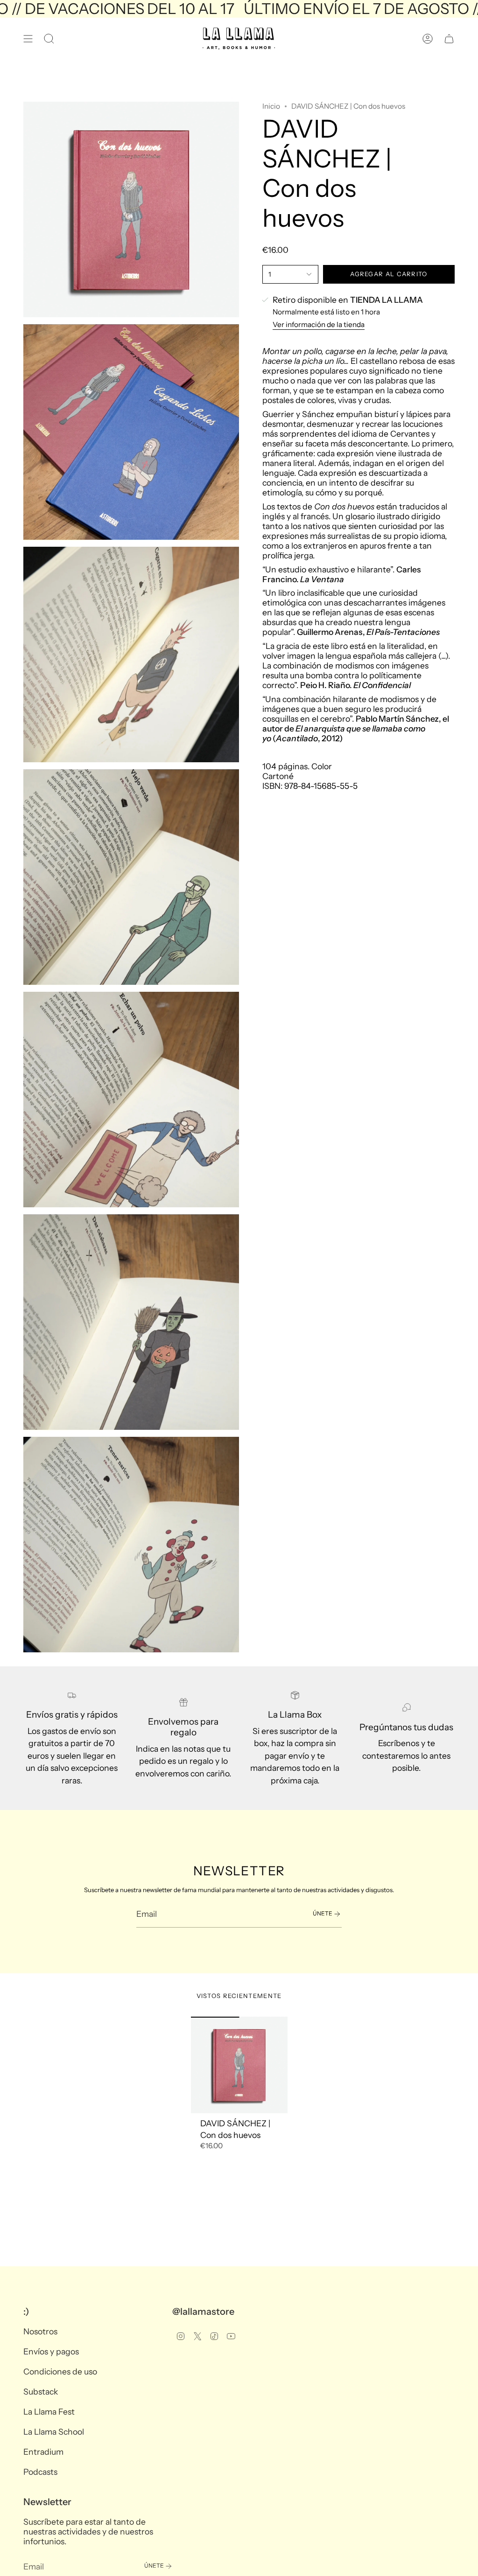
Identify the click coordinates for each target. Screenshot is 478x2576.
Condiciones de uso (60, 2371)
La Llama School (54, 2432)
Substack (41, 2392)
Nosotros (40, 2331)
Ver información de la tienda (319, 324)
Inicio (271, 106)
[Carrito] (449, 39)
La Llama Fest (49, 2412)
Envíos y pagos (51, 2351)
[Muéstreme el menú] (28, 39)
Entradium (43, 2452)
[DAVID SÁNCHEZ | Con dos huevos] (239, 2065)
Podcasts (40, 2472)
